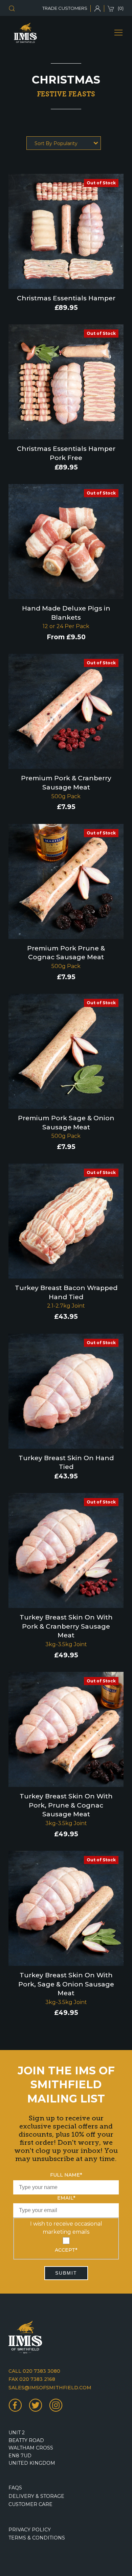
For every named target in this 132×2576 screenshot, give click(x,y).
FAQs (15, 2488)
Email (66, 2198)
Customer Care (30, 2504)
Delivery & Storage (36, 2496)
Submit (66, 2273)
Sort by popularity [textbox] (56, 143)
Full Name (66, 2175)
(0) (121, 8)
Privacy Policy (30, 2530)
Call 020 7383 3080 (34, 2371)
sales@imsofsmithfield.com (50, 2388)
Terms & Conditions (37, 2538)
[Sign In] (99, 8)
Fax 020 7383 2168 (32, 2379)
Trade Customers (65, 8)
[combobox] (64, 143)
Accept (66, 2250)
